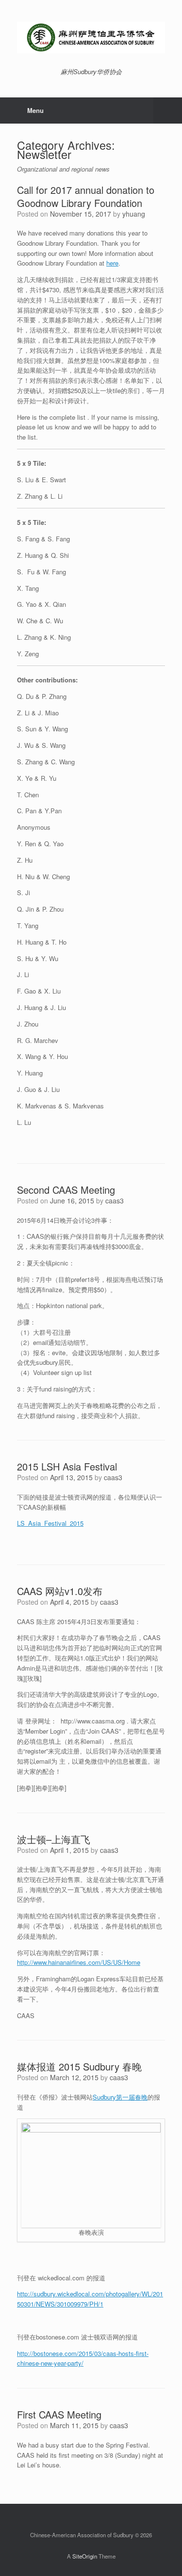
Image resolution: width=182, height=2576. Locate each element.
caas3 (115, 1201)
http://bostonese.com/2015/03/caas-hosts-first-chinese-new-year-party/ (83, 2358)
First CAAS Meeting (59, 2414)
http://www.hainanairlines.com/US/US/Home (79, 1962)
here (112, 263)
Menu (35, 110)
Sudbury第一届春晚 (120, 2097)
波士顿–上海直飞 (54, 1839)
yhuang (134, 214)
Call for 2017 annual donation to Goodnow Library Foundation (86, 196)
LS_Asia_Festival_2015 (50, 1523)
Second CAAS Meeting (66, 1190)
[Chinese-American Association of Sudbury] (91, 38)
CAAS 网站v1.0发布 (60, 1591)
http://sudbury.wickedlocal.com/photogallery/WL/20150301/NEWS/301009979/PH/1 (90, 2299)
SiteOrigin (85, 2556)
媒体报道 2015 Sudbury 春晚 (79, 2066)
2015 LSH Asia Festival (67, 1466)
